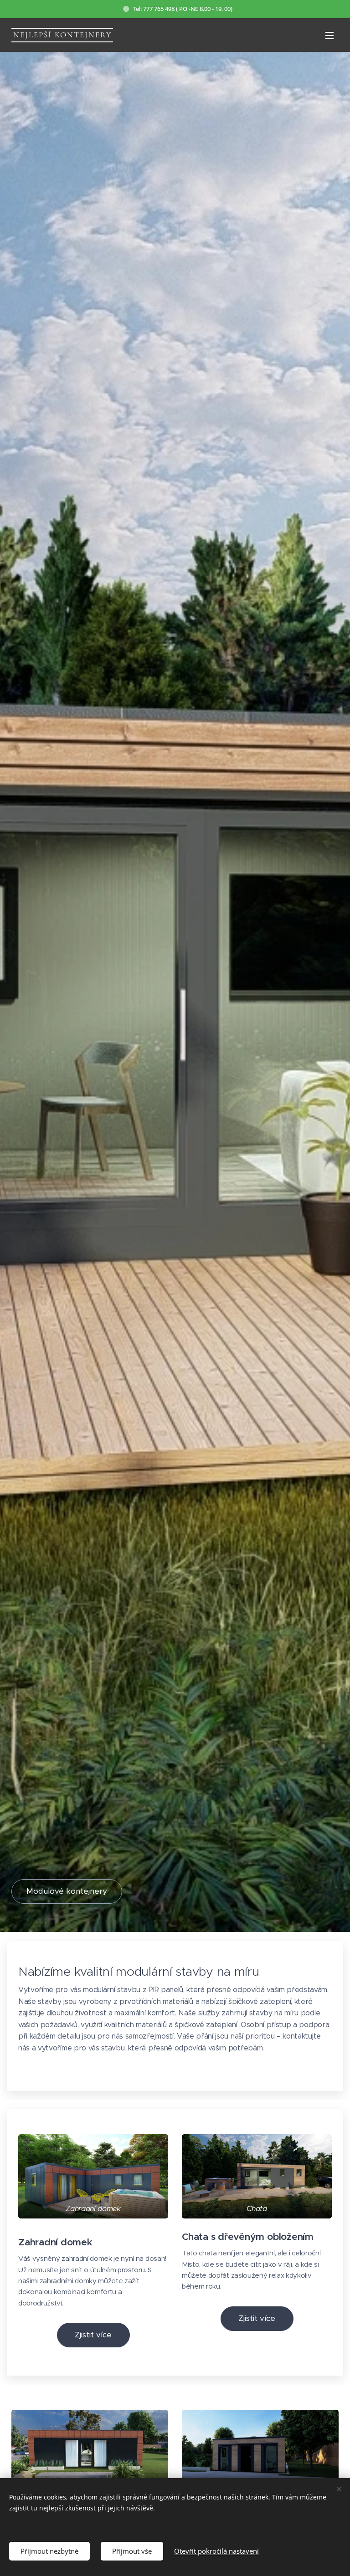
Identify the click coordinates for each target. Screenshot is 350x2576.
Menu (329, 35)
